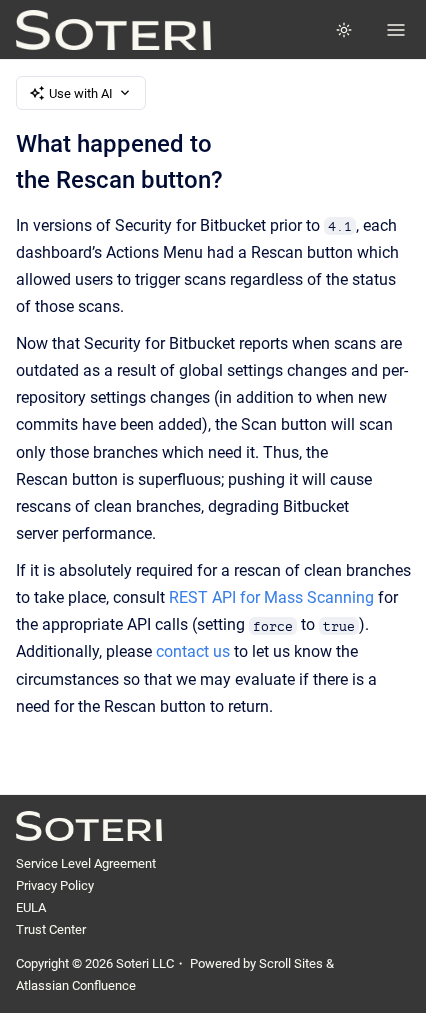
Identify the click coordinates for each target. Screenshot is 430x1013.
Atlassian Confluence (76, 985)
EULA (31, 907)
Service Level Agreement (86, 863)
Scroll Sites (291, 963)
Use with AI (81, 93)
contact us (193, 651)
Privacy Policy (55, 885)
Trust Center (51, 929)
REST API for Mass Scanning (271, 597)
